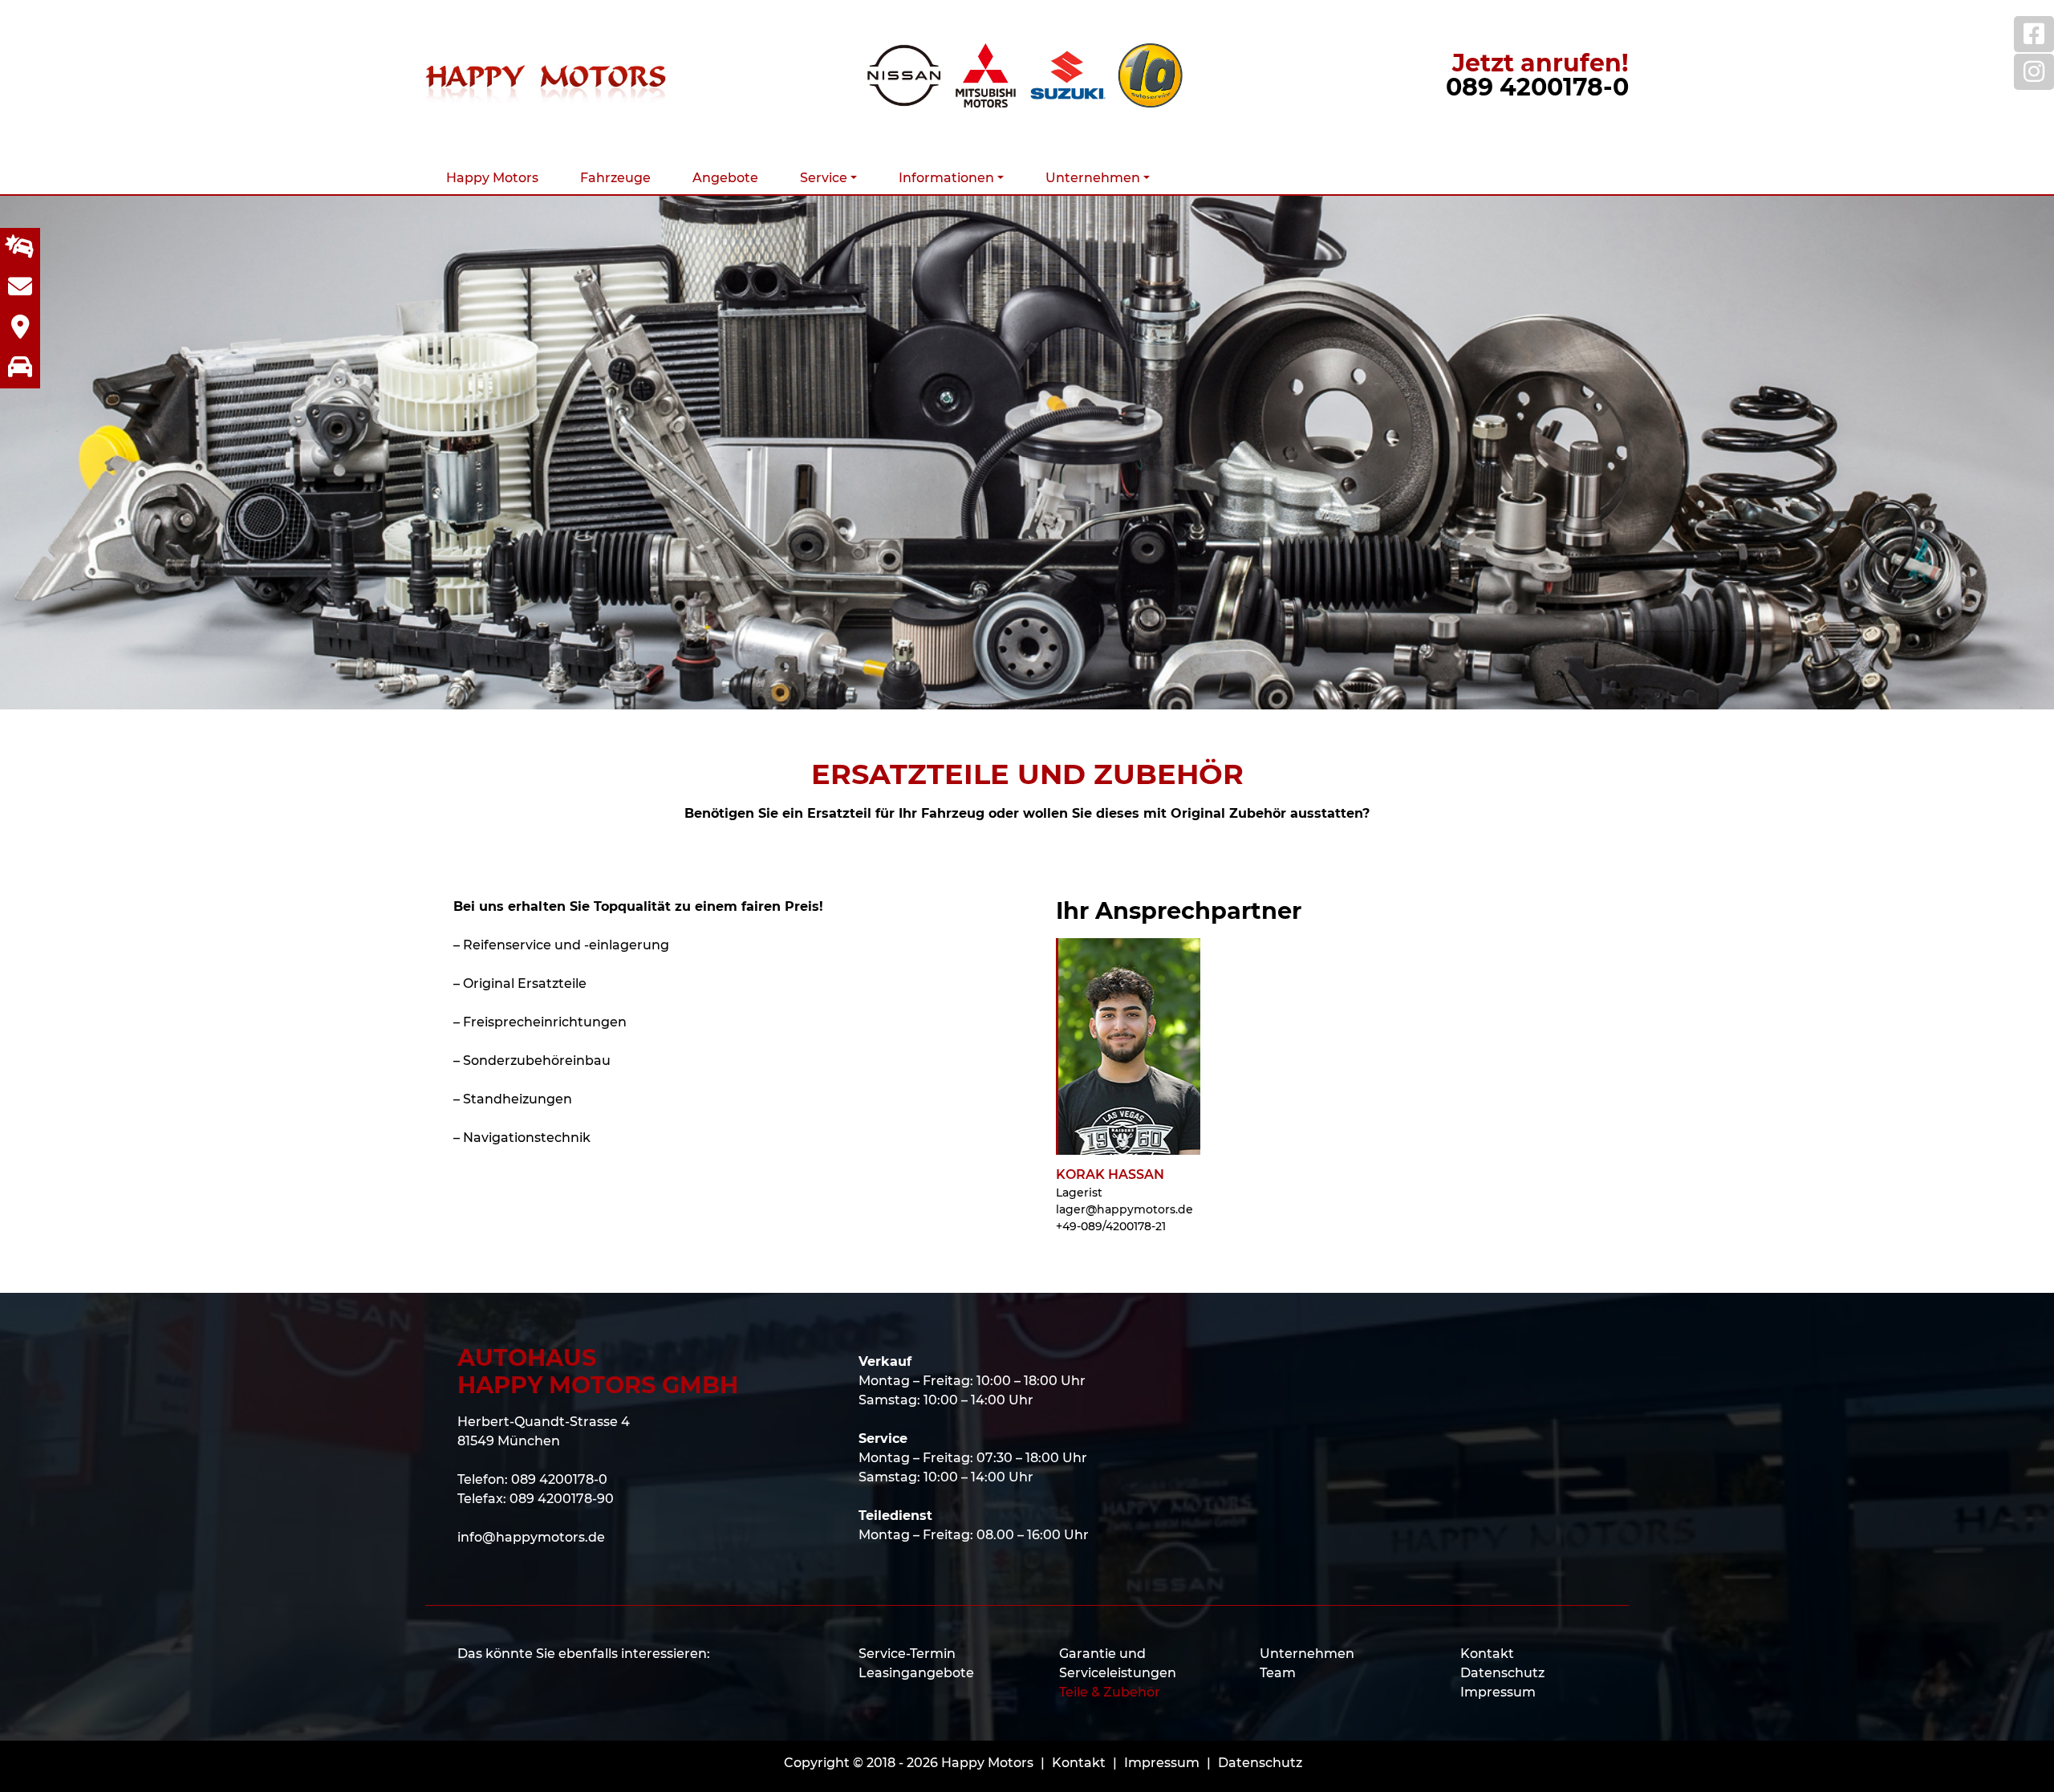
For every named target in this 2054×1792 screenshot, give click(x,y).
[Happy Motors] (546, 75)
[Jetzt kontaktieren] (20, 288)
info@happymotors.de (531, 1537)
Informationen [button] (946, 178)
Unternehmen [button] (1093, 178)
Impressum (1498, 1692)
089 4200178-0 (1537, 87)
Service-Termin (907, 1654)
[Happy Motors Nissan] (904, 75)
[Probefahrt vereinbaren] (20, 368)
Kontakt (1487, 1654)
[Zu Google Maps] (20, 328)
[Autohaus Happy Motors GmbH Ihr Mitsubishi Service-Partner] (986, 75)
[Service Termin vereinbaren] (20, 248)
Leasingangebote (916, 1673)
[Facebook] (2034, 34)
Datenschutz (1502, 1673)
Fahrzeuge (615, 178)
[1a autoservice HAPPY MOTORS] (1150, 75)
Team (1278, 1673)
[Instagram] (2034, 72)
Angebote (725, 178)
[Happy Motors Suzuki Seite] (1068, 75)
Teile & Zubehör (1110, 1692)
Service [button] (824, 178)
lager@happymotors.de (1124, 1209)
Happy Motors (492, 178)
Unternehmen (1307, 1654)
